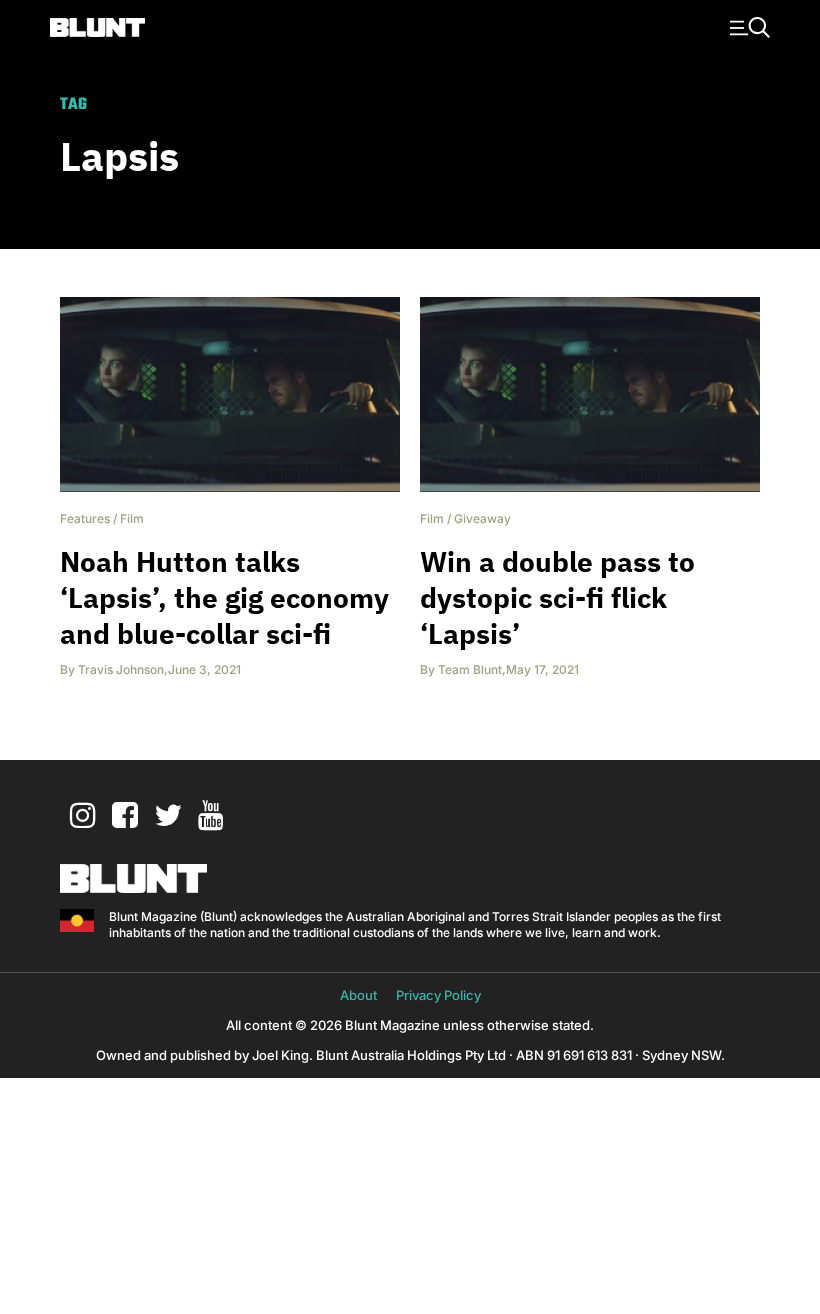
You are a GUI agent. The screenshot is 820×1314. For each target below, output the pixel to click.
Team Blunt (470, 669)
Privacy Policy (438, 995)
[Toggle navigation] (747, 26)
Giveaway (482, 518)
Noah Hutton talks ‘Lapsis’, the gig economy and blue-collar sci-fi (224, 597)
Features (85, 518)
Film (132, 518)
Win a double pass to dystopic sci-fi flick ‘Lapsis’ (557, 597)
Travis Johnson (121, 669)
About (358, 995)
